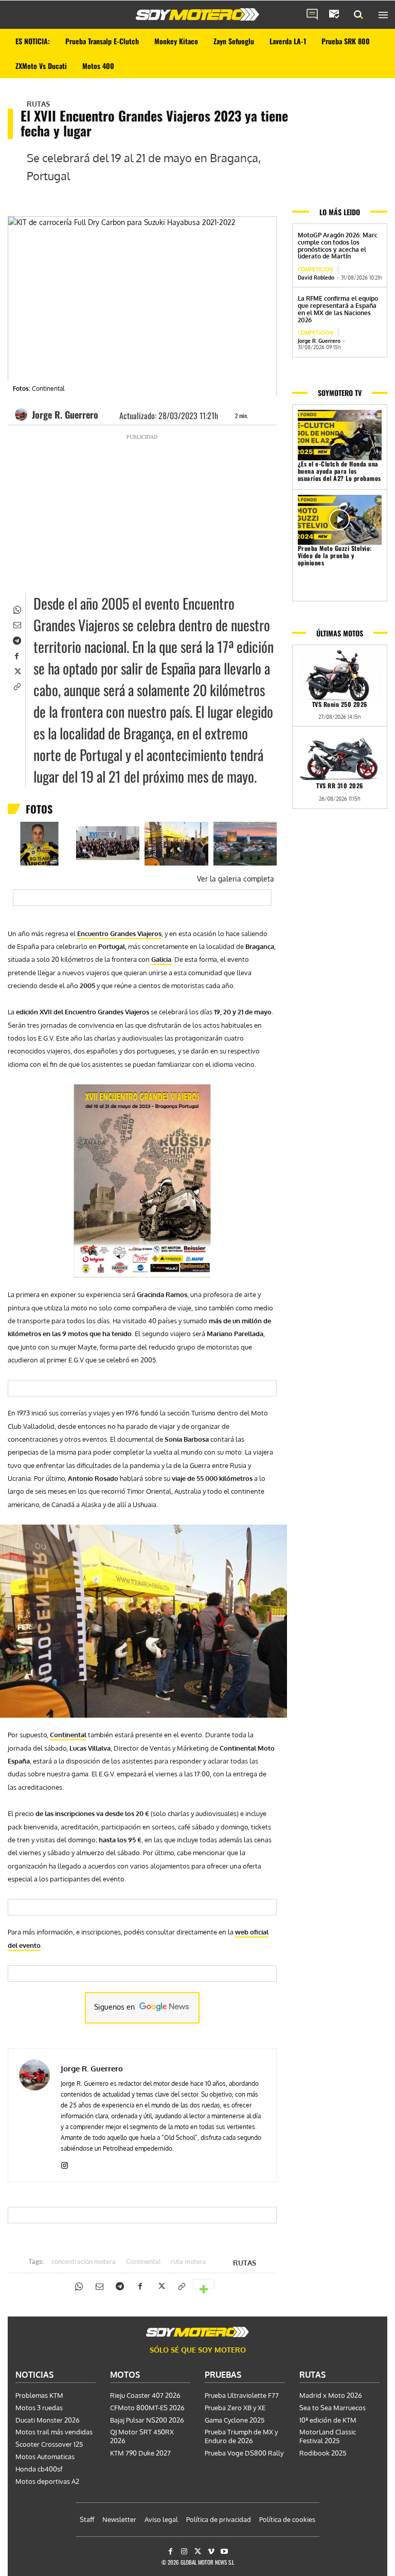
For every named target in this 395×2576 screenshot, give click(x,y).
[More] (204, 2284)
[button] (358, 15)
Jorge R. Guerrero (65, 414)
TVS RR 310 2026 (340, 785)
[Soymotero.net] (197, 14)
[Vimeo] (211, 2552)
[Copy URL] (16, 686)
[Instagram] (65, 2163)
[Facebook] (16, 655)
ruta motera (188, 2262)
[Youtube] (225, 2552)
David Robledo (316, 278)
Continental (68, 1735)
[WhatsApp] (16, 609)
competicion (316, 269)
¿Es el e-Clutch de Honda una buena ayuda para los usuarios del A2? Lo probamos (339, 471)
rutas (38, 104)
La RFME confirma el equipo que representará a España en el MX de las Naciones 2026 (338, 309)
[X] (16, 670)
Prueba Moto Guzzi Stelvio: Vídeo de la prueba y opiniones (335, 555)
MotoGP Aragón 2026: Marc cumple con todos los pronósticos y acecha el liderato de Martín (338, 246)
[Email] (16, 624)
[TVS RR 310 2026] (340, 757)
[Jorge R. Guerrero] (23, 414)
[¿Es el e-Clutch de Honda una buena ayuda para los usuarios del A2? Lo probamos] (340, 435)
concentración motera (84, 2262)
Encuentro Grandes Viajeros (119, 933)
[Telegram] (16, 639)
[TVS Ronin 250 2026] (340, 676)
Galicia (161, 959)
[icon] (312, 15)
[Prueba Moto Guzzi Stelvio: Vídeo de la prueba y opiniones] (340, 520)
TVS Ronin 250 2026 (340, 704)
